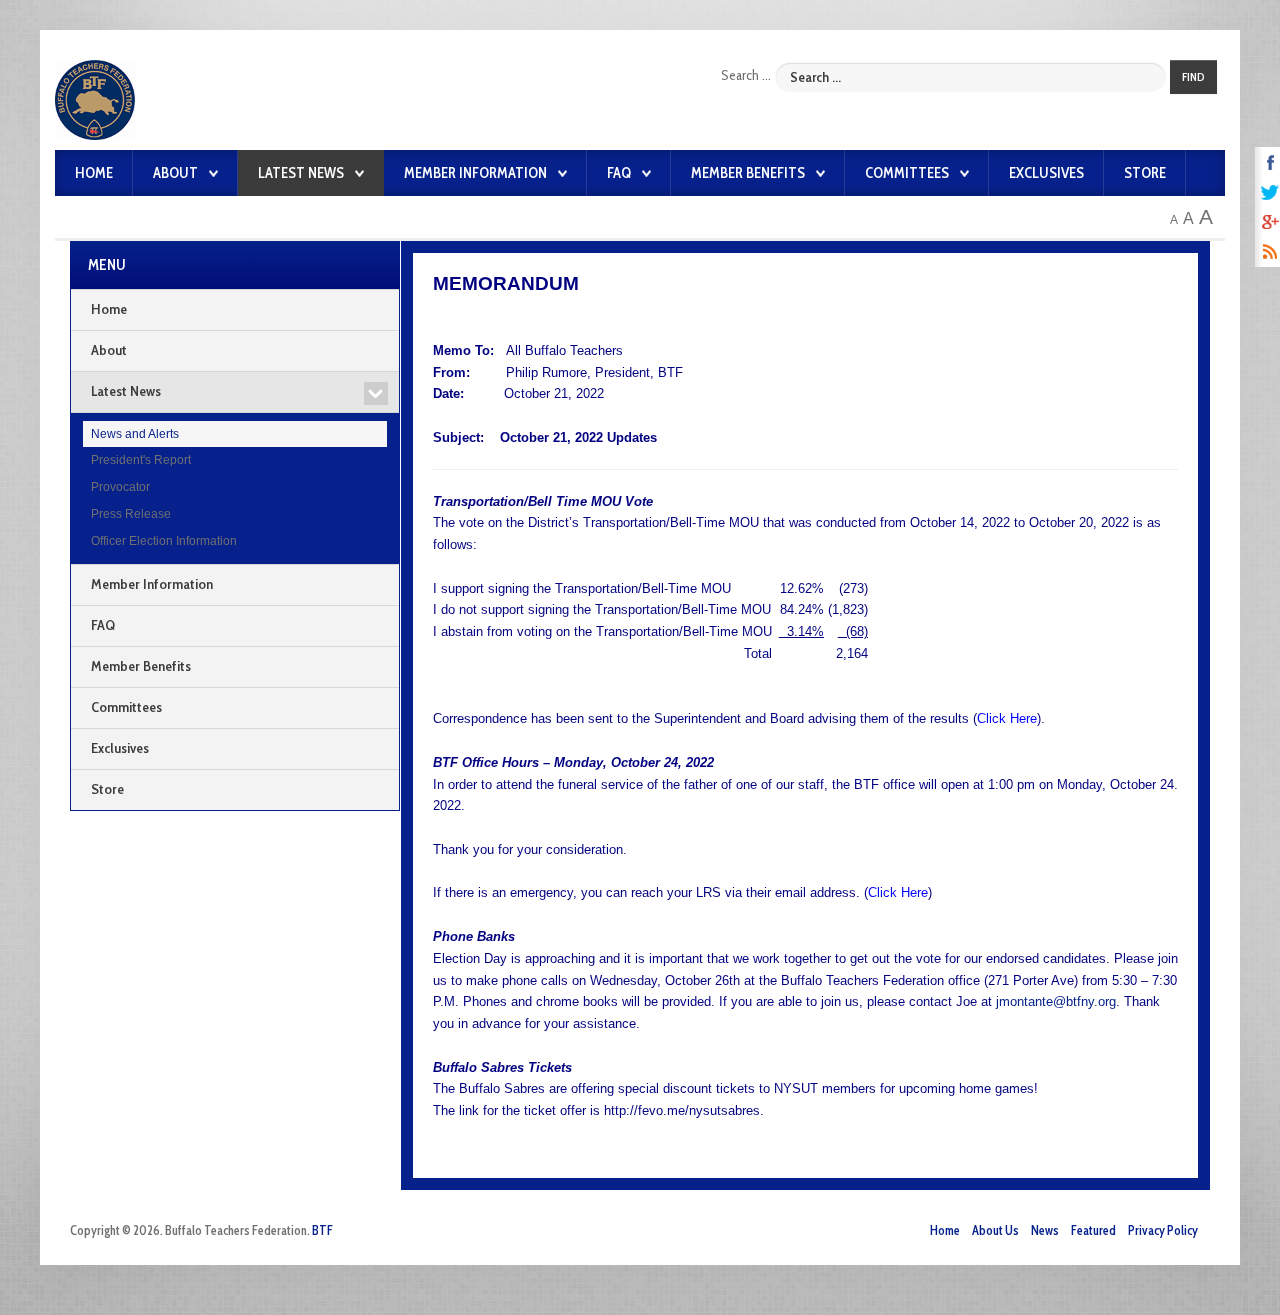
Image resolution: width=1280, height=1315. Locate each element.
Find (1193, 77)
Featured (1093, 1230)
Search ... (746, 75)
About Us (995, 1230)
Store (1145, 173)
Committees (907, 173)
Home (94, 173)
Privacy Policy (1163, 1230)
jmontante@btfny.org (1056, 1001)
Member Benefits (748, 173)
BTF (322, 1230)
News (1045, 1230)
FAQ (619, 173)
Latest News (301, 173)
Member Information (475, 173)
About (175, 173)
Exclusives (1046, 173)
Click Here (1007, 718)
